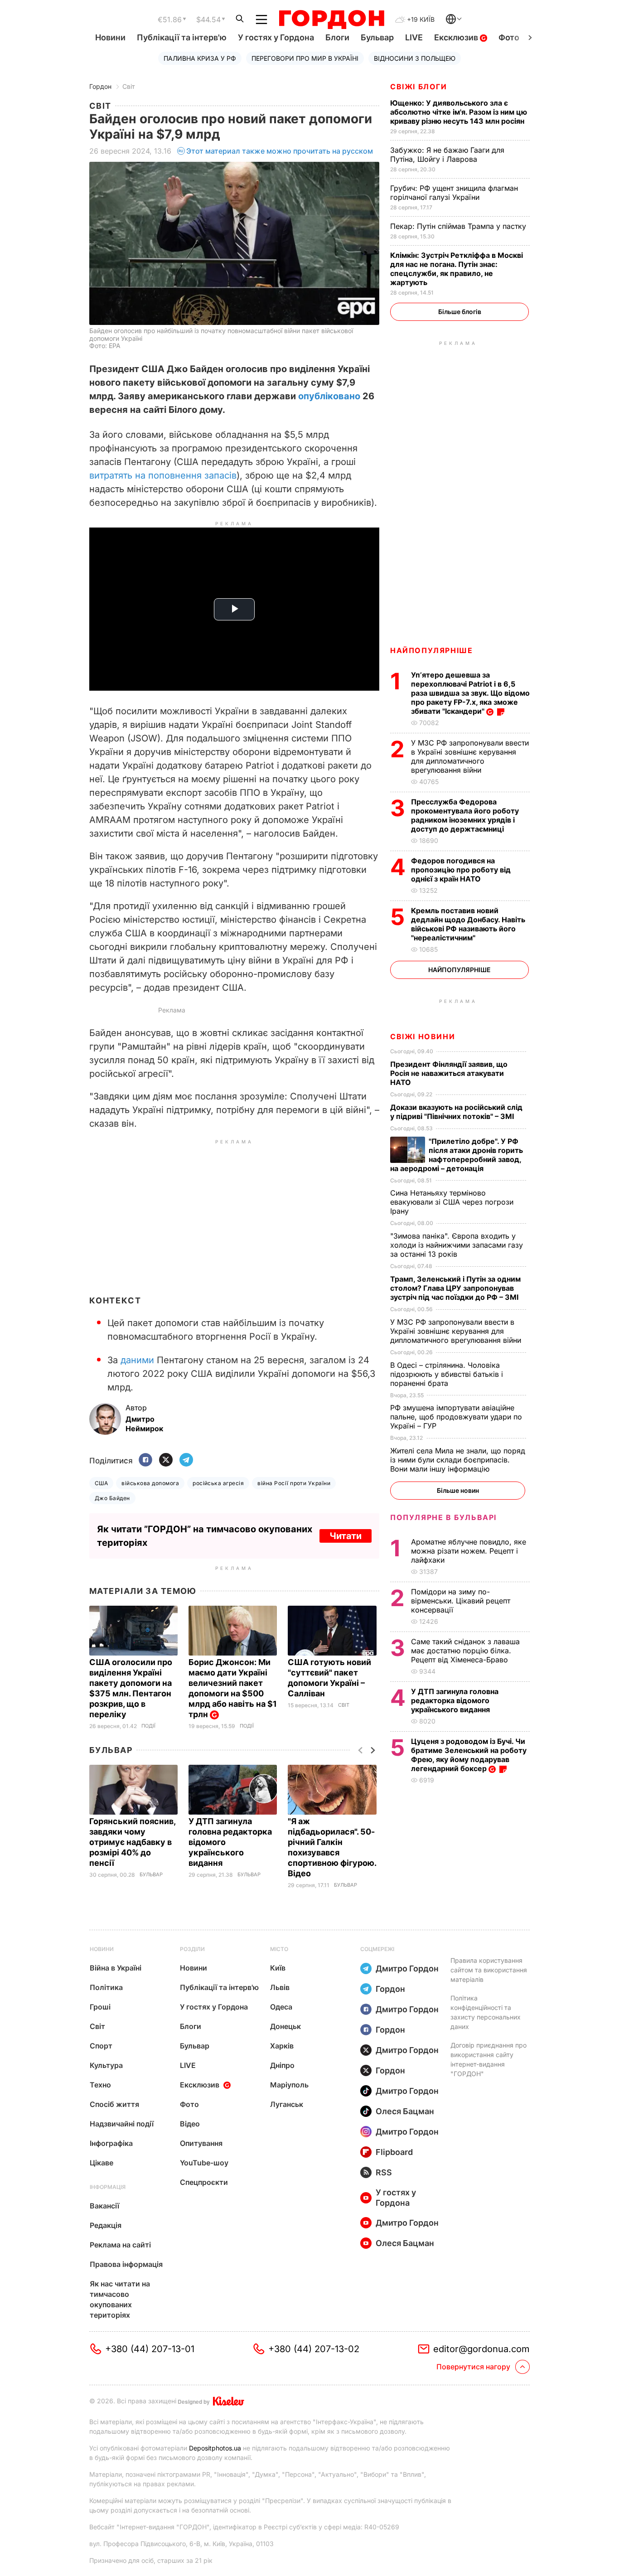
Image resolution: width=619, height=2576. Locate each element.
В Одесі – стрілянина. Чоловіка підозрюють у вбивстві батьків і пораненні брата (447, 1374)
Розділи (192, 1949)
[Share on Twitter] (166, 1460)
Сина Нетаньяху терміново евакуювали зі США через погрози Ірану (452, 1202)
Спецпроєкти (204, 2182)
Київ (278, 1968)
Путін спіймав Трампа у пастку (459, 226)
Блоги (337, 37)
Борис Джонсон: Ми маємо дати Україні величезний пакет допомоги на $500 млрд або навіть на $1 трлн (233, 1688)
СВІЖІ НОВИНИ (423, 1036)
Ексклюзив (457, 37)
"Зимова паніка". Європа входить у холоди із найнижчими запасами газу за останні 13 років (457, 1245)
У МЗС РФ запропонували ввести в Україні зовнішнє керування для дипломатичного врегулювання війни (470, 756)
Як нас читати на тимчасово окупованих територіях (120, 2299)
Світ (129, 86)
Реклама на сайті (120, 2245)
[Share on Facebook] (145, 1460)
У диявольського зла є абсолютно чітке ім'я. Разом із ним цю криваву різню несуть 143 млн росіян (459, 112)
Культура (106, 2065)
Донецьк (285, 2026)
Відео (190, 2124)
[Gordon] (331, 19)
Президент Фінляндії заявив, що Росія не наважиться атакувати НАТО (449, 1073)
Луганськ (287, 2104)
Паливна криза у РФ (200, 58)
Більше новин (458, 1490)
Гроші (100, 2007)
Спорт (101, 2046)
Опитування (201, 2143)
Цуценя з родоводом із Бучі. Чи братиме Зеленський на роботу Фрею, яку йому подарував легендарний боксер (469, 1755)
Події (148, 1726)
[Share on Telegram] (186, 1460)
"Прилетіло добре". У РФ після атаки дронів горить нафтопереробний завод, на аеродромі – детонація (457, 1155)
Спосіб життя (114, 2104)
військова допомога (150, 1483)
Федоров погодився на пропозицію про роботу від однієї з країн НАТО (461, 870)
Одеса (281, 2007)
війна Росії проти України (294, 1483)
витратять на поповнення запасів (163, 475)
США (101, 1483)
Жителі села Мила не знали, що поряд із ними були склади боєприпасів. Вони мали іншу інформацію (458, 1460)
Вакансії (104, 2206)
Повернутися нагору (473, 2367)
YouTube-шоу (204, 2163)
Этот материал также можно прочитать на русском (280, 151)
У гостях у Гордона (276, 37)
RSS (384, 2172)
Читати (346, 1536)
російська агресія (218, 1483)
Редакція (106, 2225)
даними (137, 1360)
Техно (100, 2085)
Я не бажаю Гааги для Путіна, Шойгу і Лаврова (447, 155)
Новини (110, 37)
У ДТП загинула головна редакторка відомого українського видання (455, 1700)
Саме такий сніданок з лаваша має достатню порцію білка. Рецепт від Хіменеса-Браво (465, 1651)
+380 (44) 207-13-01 (150, 2349)
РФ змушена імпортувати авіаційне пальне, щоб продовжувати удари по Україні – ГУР (456, 1417)
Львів (280, 1987)
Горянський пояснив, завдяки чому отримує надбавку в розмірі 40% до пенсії (132, 1842)
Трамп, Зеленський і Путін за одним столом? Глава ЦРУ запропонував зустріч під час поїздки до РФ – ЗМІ (455, 1288)
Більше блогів (460, 312)
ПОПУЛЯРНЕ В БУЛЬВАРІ (443, 1517)
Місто (279, 1949)
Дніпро (282, 2065)
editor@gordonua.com (481, 2349)
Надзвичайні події (122, 2124)
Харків (282, 2046)
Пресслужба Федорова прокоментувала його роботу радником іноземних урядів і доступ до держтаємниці (465, 815)
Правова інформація (126, 2264)
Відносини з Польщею (415, 58)
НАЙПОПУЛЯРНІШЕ (431, 650)
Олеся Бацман (405, 2111)
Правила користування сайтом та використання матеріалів (489, 1970)
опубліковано (329, 396)
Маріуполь (289, 2085)
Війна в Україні (116, 1968)
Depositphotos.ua (215, 2448)
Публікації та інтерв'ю (182, 37)
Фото (509, 37)
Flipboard (394, 2152)
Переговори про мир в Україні (305, 58)
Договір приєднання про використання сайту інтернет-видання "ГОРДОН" (488, 2059)
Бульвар (377, 37)
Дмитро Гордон (407, 1968)
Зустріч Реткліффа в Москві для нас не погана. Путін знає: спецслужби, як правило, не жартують (457, 269)
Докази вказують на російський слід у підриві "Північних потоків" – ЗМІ (456, 1112)
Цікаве (102, 2163)
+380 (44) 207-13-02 (314, 2349)
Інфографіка (111, 2143)
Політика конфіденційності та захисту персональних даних (486, 2012)
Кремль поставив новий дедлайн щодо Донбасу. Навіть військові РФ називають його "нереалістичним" (468, 924)
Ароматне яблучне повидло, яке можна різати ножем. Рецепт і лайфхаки (469, 1551)
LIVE (414, 37)
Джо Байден (112, 1498)
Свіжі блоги (419, 87)
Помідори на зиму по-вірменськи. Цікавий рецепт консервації (461, 1601)
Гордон (100, 86)
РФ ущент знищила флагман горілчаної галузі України (454, 193)
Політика (106, 1987)
